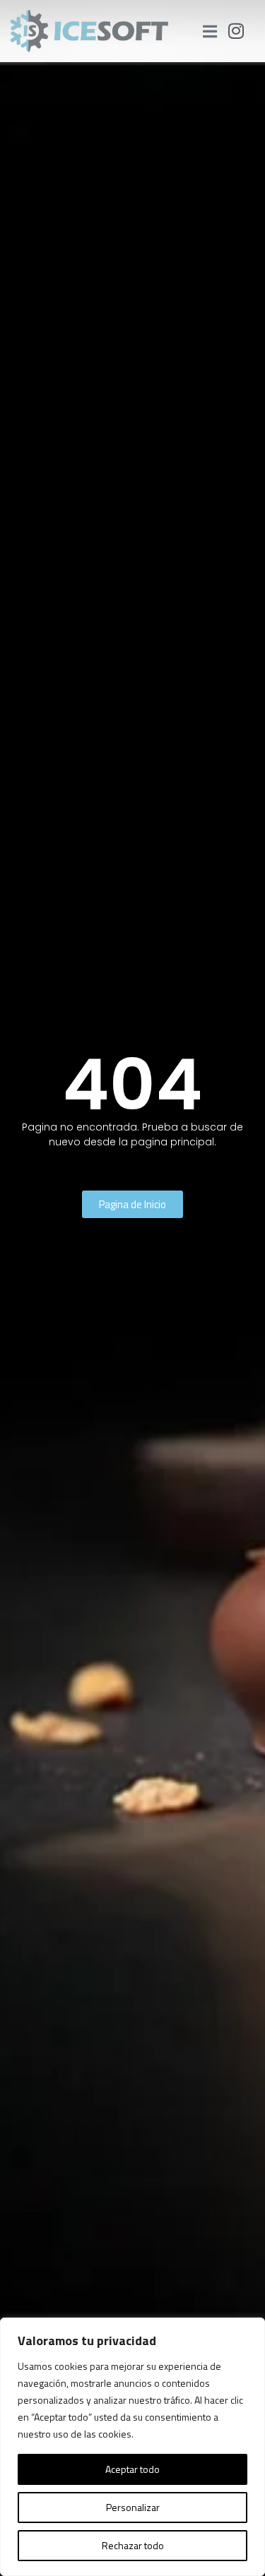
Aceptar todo (132, 2469)
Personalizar (133, 2507)
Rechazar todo (133, 2545)
